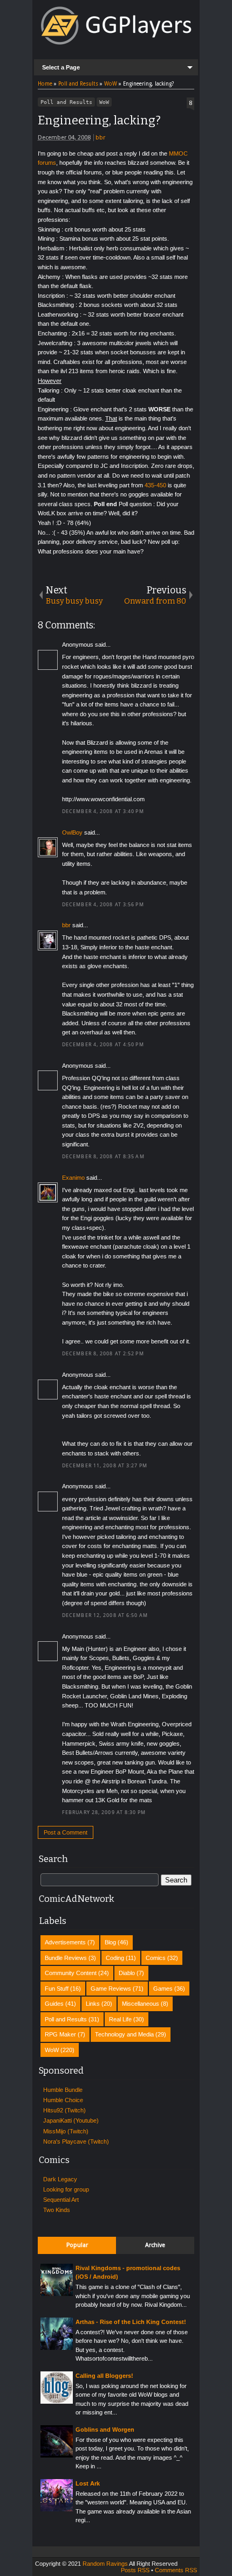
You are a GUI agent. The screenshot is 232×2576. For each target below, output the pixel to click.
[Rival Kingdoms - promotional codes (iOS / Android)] (57, 2294)
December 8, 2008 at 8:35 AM (103, 1157)
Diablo (127, 1973)
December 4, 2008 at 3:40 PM (103, 811)
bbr (100, 138)
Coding (115, 1958)
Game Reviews (111, 1989)
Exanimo (73, 1178)
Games (163, 1989)
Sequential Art (61, 2200)
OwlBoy (72, 832)
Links (93, 2004)
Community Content (71, 1973)
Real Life (120, 2019)
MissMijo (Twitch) (66, 2131)
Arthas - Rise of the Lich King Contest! (131, 2322)
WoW (104, 102)
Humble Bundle (63, 2090)
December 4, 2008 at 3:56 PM (103, 905)
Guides (54, 2004)
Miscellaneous (141, 2004)
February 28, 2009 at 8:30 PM (104, 1812)
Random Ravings (105, 2564)
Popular (77, 2245)
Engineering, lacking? (99, 120)
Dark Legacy (60, 2179)
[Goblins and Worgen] (57, 2455)
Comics (156, 1958)
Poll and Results (66, 102)
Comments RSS (176, 2570)
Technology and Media (124, 2034)
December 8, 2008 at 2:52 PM (103, 1354)
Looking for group (66, 2189)
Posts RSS (135, 2570)
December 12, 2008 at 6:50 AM (105, 1615)
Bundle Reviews (66, 1958)
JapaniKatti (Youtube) (71, 2120)
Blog (110, 1942)
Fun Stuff (57, 1989)
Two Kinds (57, 2210)
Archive (155, 2245)
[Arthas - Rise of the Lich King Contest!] (57, 2348)
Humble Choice (63, 2100)
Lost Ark (88, 2483)
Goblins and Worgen (105, 2430)
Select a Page (61, 67)
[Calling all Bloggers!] (57, 2402)
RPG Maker (60, 2034)
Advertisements (65, 1942)
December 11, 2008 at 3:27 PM (105, 1466)
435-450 (155, 485)
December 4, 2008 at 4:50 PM (103, 1045)
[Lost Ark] (57, 2509)
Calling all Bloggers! (104, 2376)
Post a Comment (66, 1832)
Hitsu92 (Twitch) (64, 2110)
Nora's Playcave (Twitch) (76, 2141)
